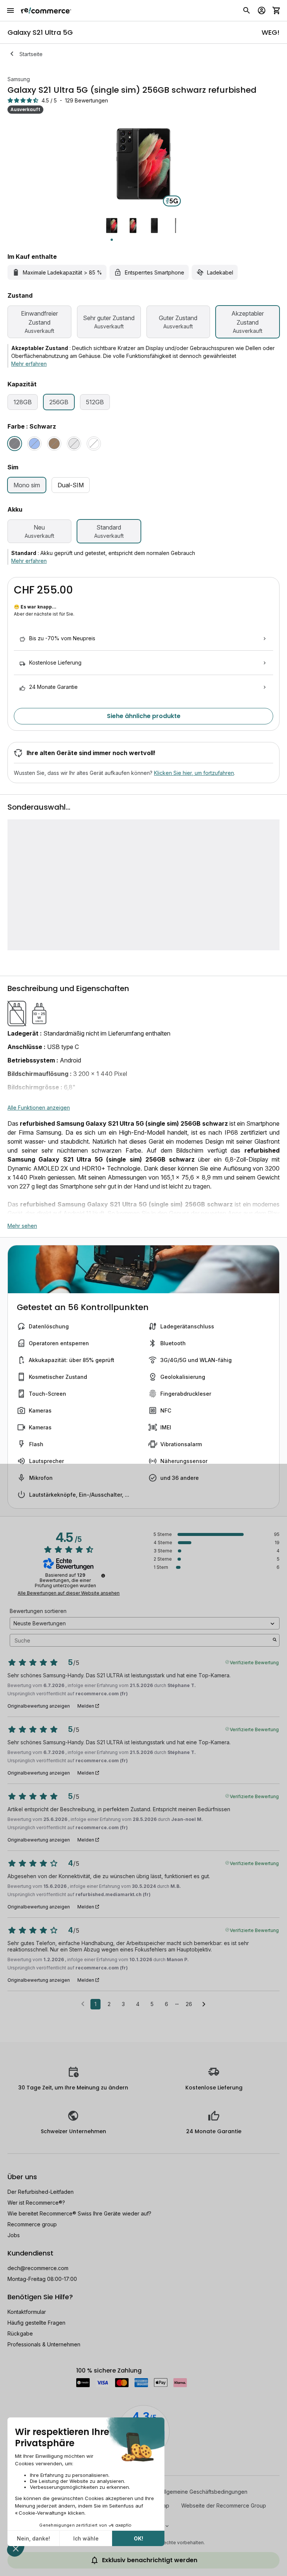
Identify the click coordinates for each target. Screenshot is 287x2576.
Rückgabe (20, 2333)
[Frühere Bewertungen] (83, 2003)
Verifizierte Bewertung (254, 1662)
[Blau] (34, 444)
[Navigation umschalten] (10, 10)
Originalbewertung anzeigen (39, 1706)
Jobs (14, 2235)
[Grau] (74, 444)
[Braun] (54, 444)
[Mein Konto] (262, 10)
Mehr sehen (22, 1226)
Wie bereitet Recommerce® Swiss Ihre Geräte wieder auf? (79, 2213)
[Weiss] (94, 444)
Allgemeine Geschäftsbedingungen (204, 2492)
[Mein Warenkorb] (277, 10)
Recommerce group (32, 2224)
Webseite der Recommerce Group (224, 2506)
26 (189, 2004)
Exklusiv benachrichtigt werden (150, 2560)
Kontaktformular (27, 2312)
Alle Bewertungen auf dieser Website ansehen (69, 1593)
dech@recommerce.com (38, 2268)
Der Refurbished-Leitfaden (41, 2192)
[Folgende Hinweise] (204, 2005)
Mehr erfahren (29, 364)
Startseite (31, 54)
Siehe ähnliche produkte (144, 716)
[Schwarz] (15, 444)
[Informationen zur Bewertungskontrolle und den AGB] (103, 1576)
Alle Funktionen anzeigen (39, 1108)
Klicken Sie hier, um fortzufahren (194, 773)
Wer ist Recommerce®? (36, 2203)
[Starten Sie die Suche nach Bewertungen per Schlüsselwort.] (275, 1640)
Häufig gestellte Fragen (36, 2323)
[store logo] (46, 10)
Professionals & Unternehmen (44, 2344)
